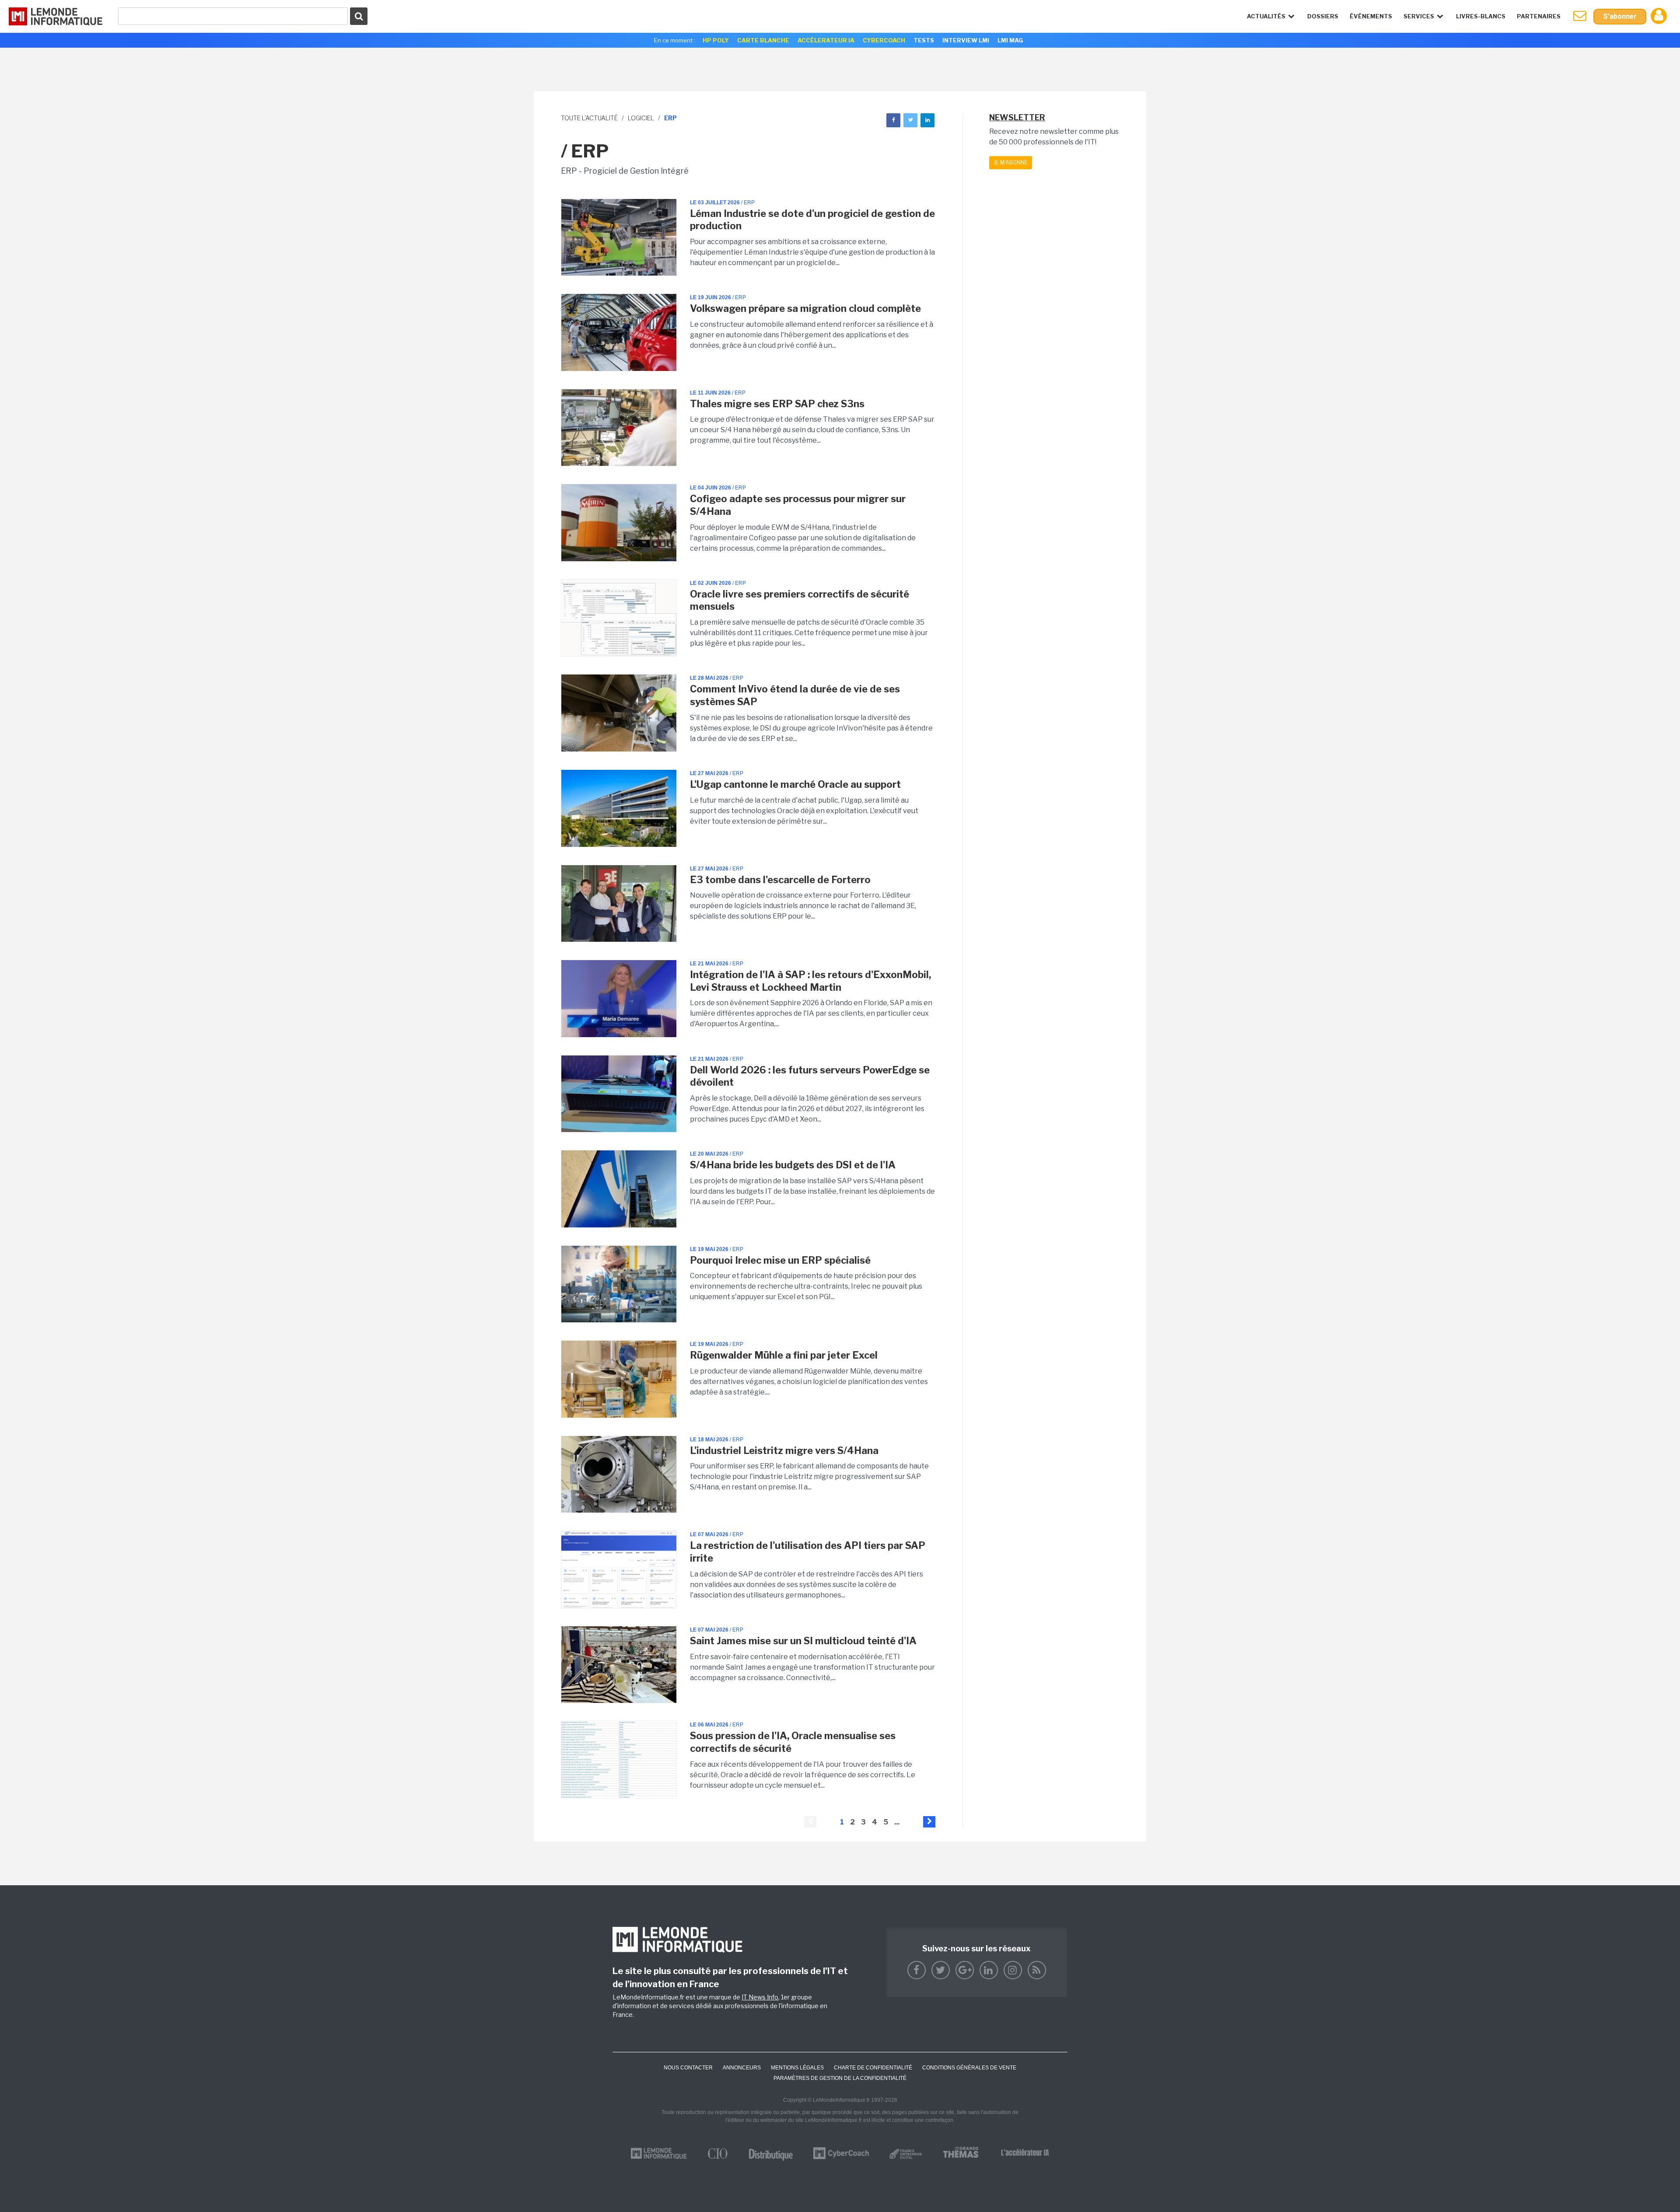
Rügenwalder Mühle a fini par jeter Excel (784, 1355)
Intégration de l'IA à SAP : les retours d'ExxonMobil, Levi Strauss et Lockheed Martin (810, 981)
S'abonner (1620, 16)
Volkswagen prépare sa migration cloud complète (805, 308)
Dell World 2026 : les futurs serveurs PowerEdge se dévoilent (810, 1076)
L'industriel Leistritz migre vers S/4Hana (784, 1450)
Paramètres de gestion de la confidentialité (840, 2078)
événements (1371, 16)
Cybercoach (884, 40)
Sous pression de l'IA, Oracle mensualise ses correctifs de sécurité (793, 1742)
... (897, 1822)
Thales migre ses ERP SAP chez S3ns (777, 404)
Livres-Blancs (1481, 16)
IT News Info (760, 1997)
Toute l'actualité (589, 118)
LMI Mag (1010, 40)
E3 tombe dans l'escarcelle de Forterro (780, 880)
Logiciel (641, 118)
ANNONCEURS (742, 2068)
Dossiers (1323, 16)
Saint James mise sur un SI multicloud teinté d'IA (803, 1641)
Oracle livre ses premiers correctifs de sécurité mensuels (800, 600)
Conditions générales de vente (969, 2068)
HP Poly (716, 40)
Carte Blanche (763, 40)
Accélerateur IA (826, 40)
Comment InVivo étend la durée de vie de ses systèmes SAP (795, 695)
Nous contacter (688, 2068)
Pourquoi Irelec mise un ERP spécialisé (780, 1260)
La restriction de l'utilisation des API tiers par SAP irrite (808, 1552)
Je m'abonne (1011, 162)
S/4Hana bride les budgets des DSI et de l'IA (793, 1165)
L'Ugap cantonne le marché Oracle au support (795, 784)
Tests (924, 40)
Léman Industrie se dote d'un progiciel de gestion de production (812, 220)
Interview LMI (966, 40)
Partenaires (1539, 16)
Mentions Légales (797, 2068)
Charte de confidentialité (873, 2068)
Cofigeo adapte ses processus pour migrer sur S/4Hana (798, 505)
